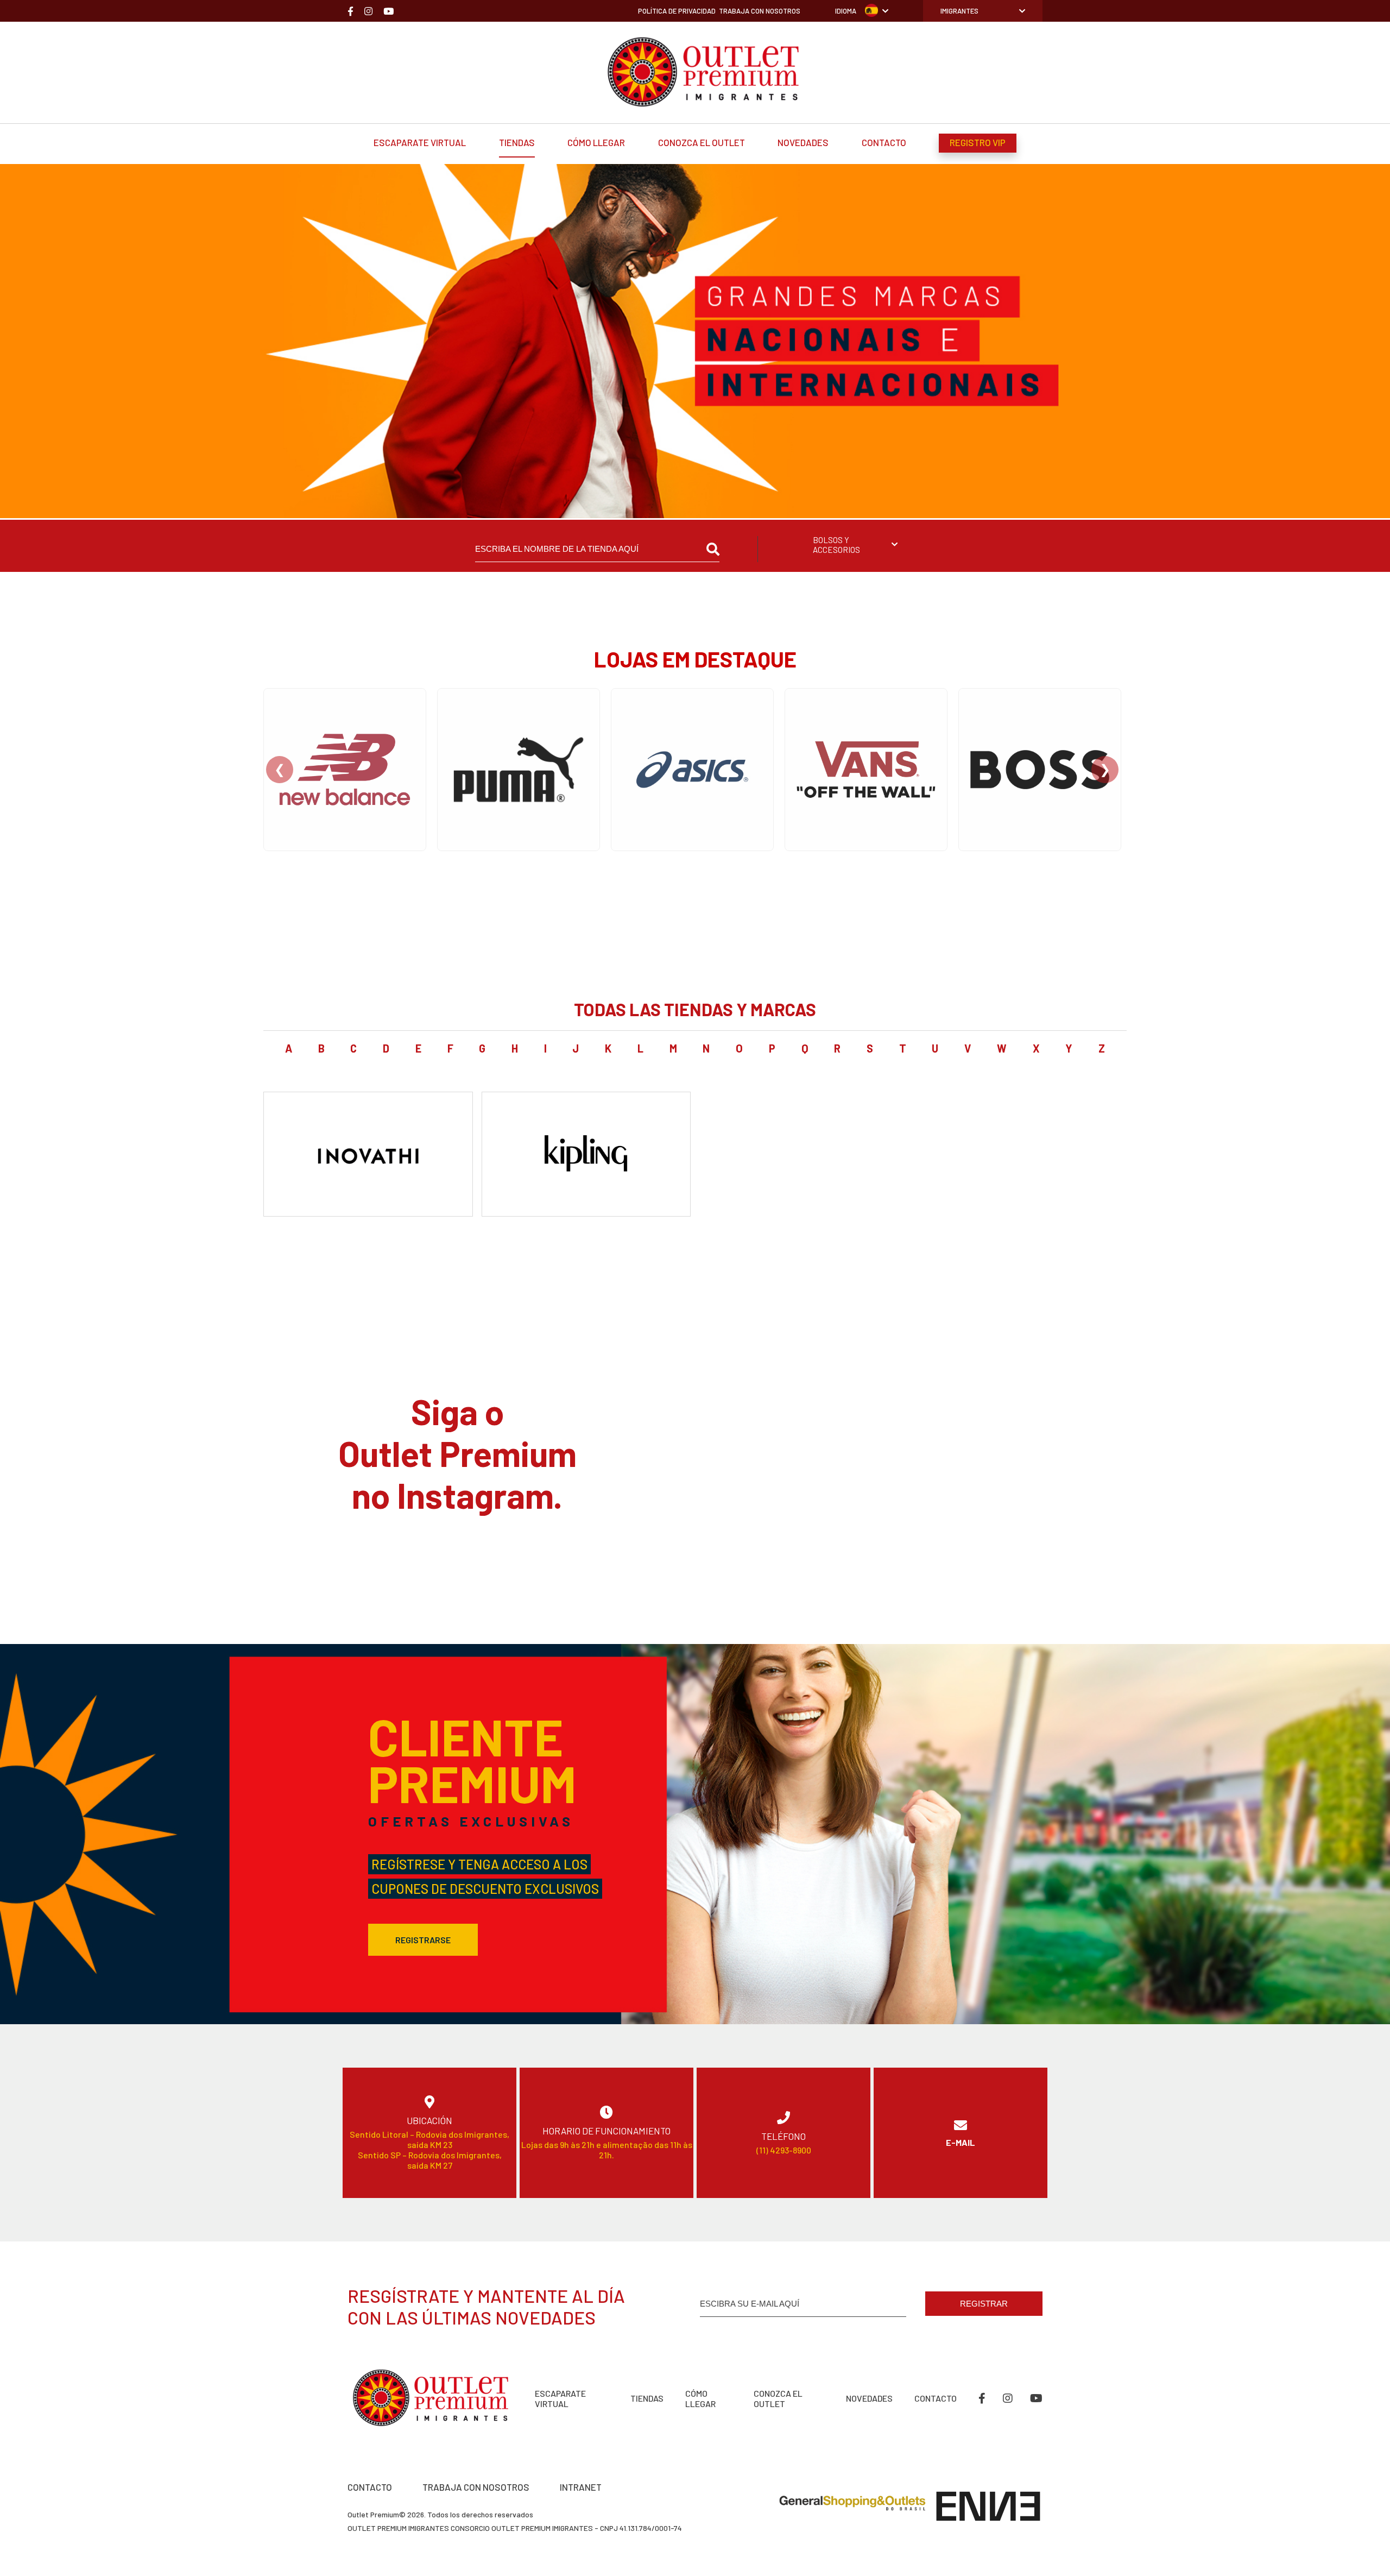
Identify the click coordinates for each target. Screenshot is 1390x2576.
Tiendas (517, 142)
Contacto (884, 142)
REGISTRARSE (423, 1940)
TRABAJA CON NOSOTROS (476, 2487)
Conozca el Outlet (702, 142)
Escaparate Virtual (420, 142)
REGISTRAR (984, 2304)
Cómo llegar (596, 142)
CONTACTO (370, 2487)
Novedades (803, 142)
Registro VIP (978, 142)
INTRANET (581, 2487)
